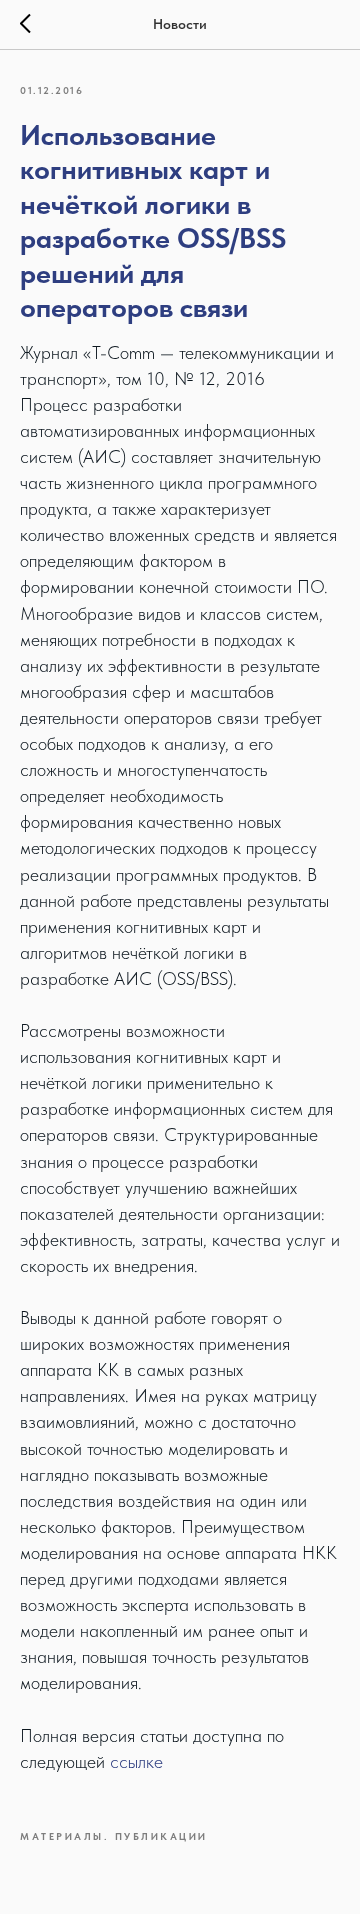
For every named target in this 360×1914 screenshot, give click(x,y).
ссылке (136, 1761)
